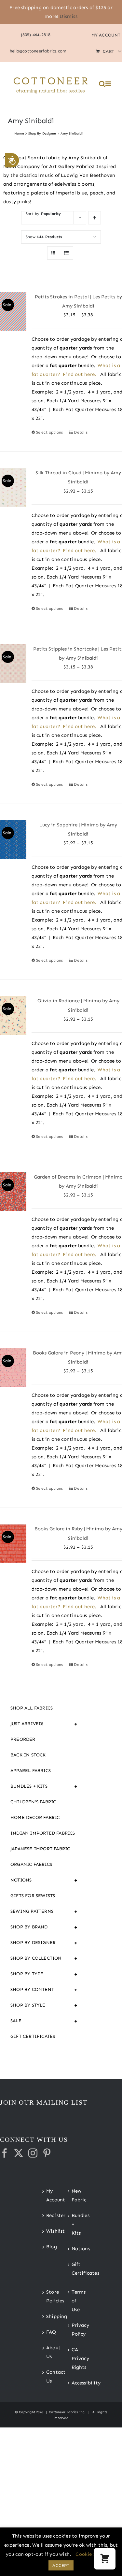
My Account (49, 2195)
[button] (105, 2559)
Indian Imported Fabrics (43, 1833)
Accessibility (74, 2383)
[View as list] (67, 253)
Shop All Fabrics (32, 1708)
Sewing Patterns (44, 1911)
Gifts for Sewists (33, 1896)
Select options (50, 432)
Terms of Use (74, 2301)
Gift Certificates (33, 2036)
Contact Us (49, 2376)
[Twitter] (19, 2153)
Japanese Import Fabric (40, 1849)
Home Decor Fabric (35, 1818)
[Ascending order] (95, 218)
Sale (44, 2021)
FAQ (49, 2332)
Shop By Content (44, 1990)
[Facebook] (5, 2153)
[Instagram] (33, 2153)
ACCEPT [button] (61, 2565)
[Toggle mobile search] (102, 84)
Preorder (23, 1739)
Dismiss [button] (68, 16)
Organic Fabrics (31, 1864)
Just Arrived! (44, 1724)
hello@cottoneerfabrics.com (38, 51)
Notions (44, 1880)
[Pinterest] (47, 2153)
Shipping (49, 2316)
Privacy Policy (74, 2330)
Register (49, 2215)
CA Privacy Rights (74, 2358)
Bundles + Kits (44, 1786)
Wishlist (49, 2231)
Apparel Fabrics (31, 1771)
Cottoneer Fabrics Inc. (67, 2412)
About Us (49, 2352)
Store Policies (49, 2296)
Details (81, 432)
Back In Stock (28, 1755)
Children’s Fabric (33, 1802)
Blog (49, 2247)
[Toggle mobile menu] (109, 84)
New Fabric (74, 2195)
